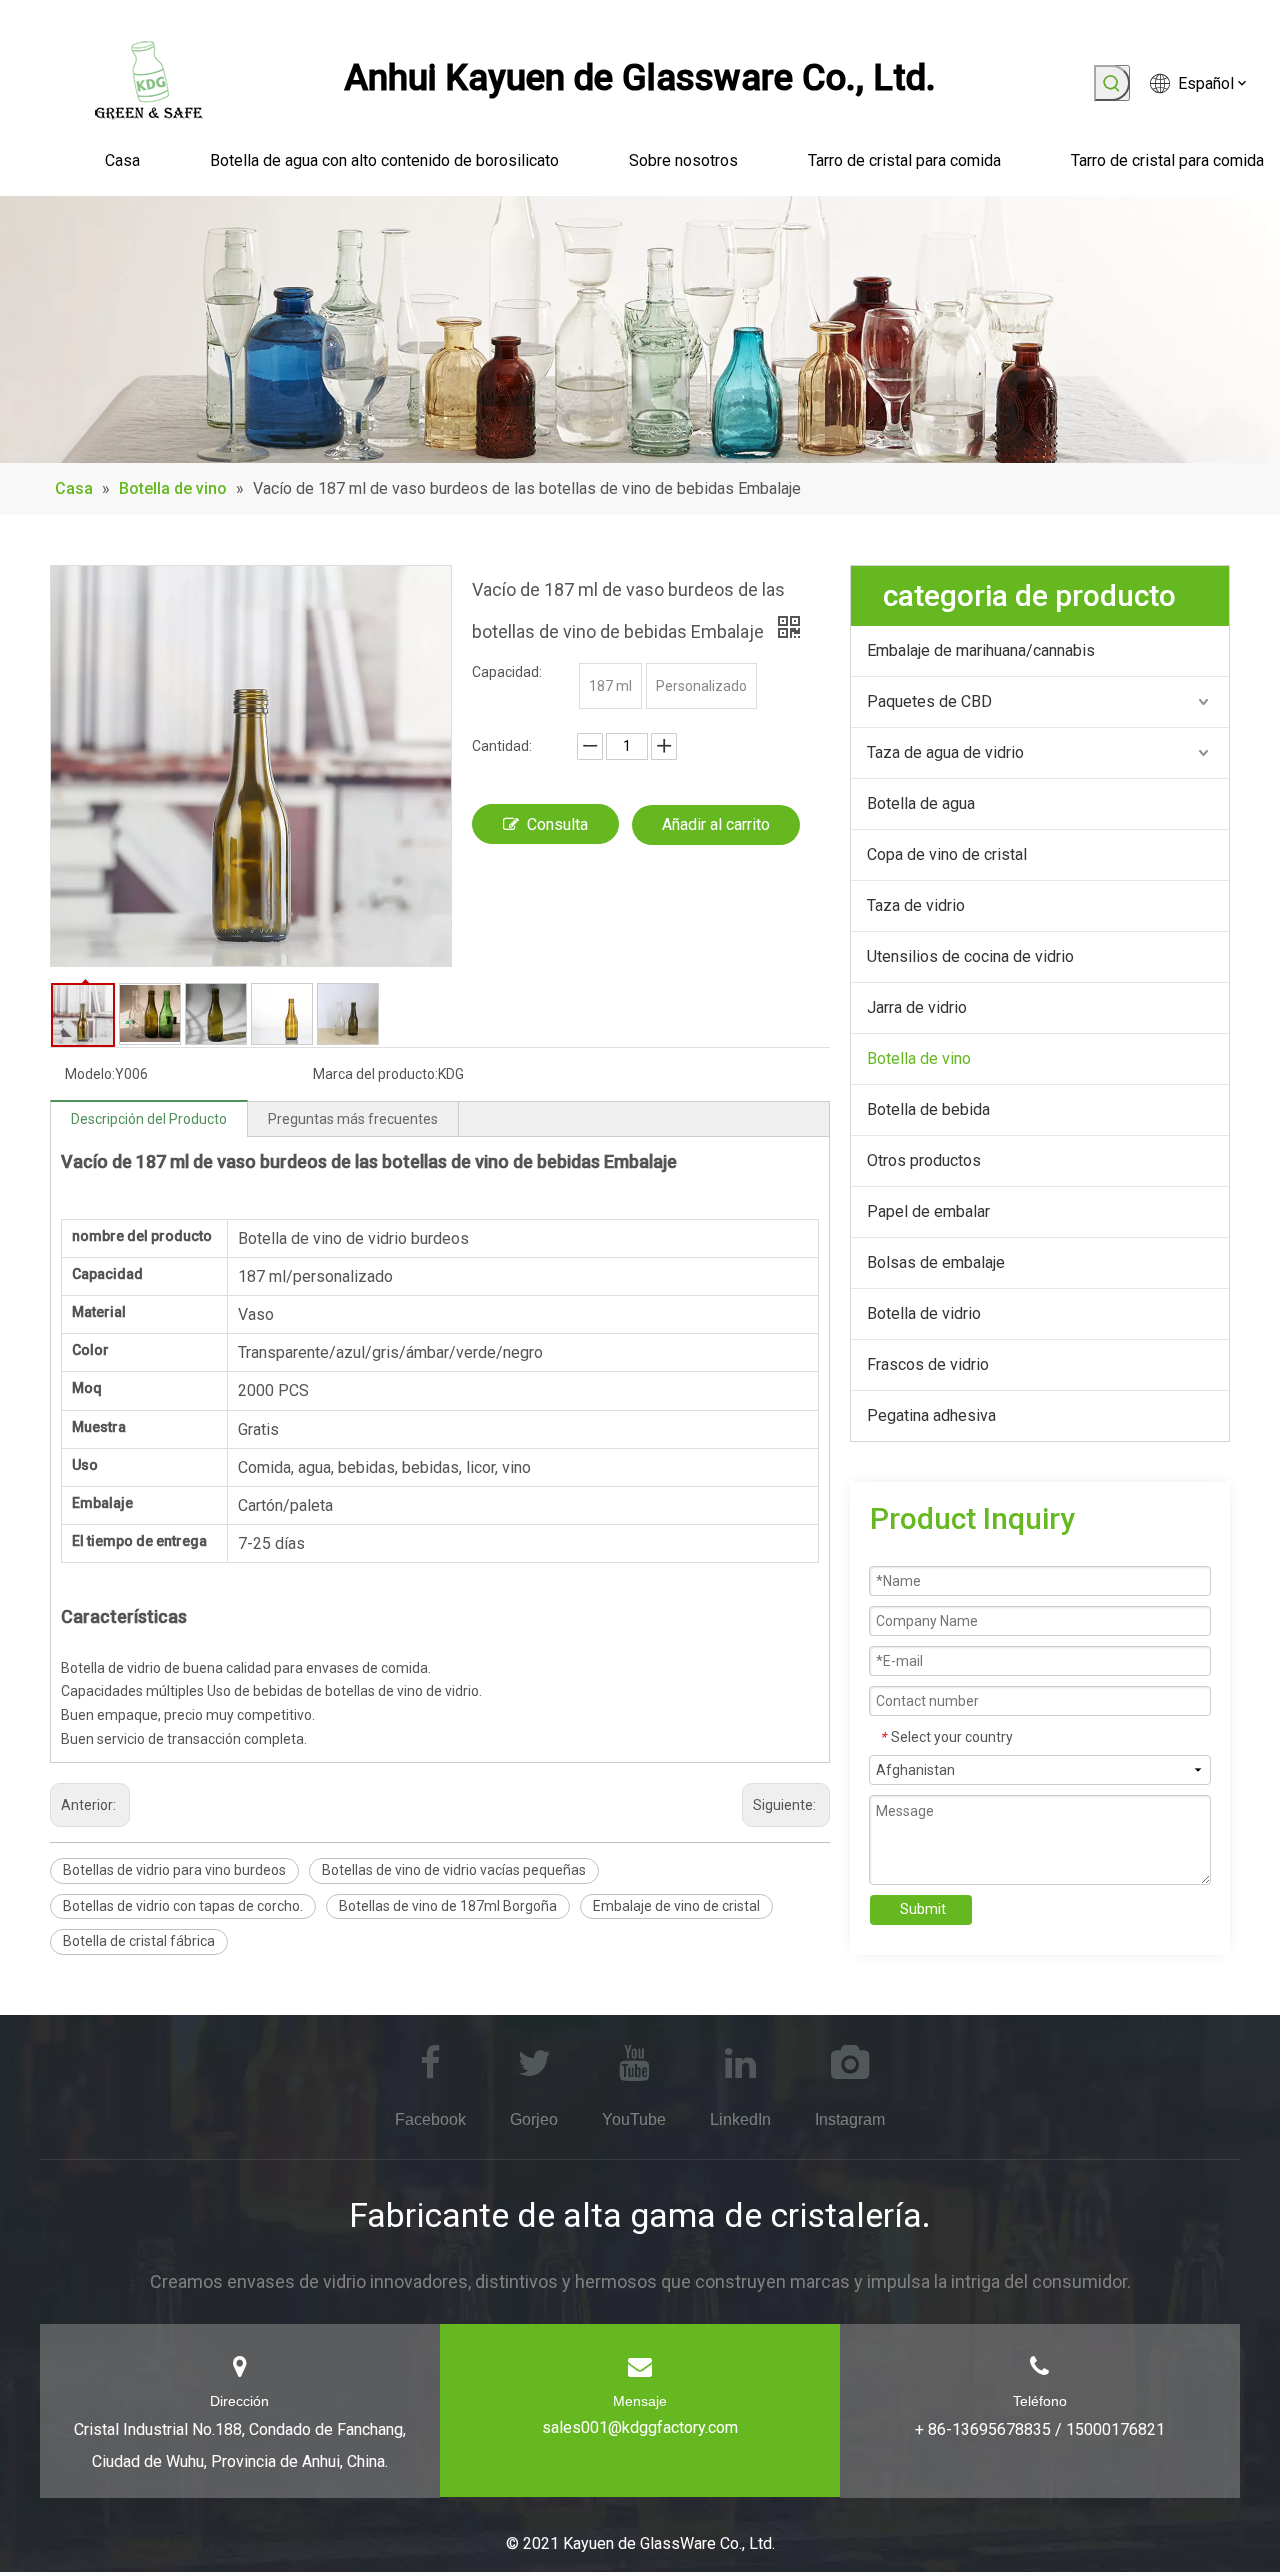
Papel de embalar (928, 1211)
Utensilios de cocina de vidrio (970, 956)
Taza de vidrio (916, 905)
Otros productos (924, 1160)
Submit (923, 1909)
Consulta (557, 824)
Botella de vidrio (924, 1313)
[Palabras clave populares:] (1112, 83)
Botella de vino (919, 1058)
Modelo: (90, 1074)
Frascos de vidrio (928, 1364)
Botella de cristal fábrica (139, 1941)
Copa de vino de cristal (947, 854)
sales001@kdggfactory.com (640, 2427)
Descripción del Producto (149, 1119)
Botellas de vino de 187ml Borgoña (448, 1906)
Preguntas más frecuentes (353, 1119)
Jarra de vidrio (917, 1007)
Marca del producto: (375, 1074)
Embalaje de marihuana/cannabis (981, 650)
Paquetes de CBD (929, 701)
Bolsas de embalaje (936, 1262)
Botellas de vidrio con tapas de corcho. (183, 1906)
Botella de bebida (928, 1109)
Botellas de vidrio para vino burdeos (174, 1870)
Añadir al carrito (716, 824)
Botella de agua (921, 803)
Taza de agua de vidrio (945, 752)
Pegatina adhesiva (931, 1415)
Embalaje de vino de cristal (676, 1906)
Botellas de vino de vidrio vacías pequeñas (454, 1870)
